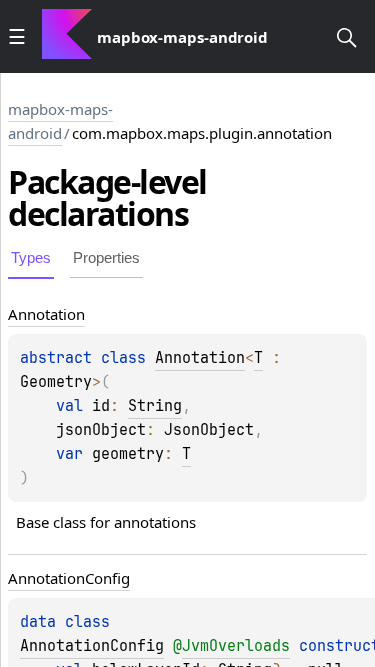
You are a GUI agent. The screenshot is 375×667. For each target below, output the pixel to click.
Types (31, 257)
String (155, 406)
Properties (106, 257)
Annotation (200, 358)
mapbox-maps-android (60, 121)
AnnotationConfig (92, 646)
